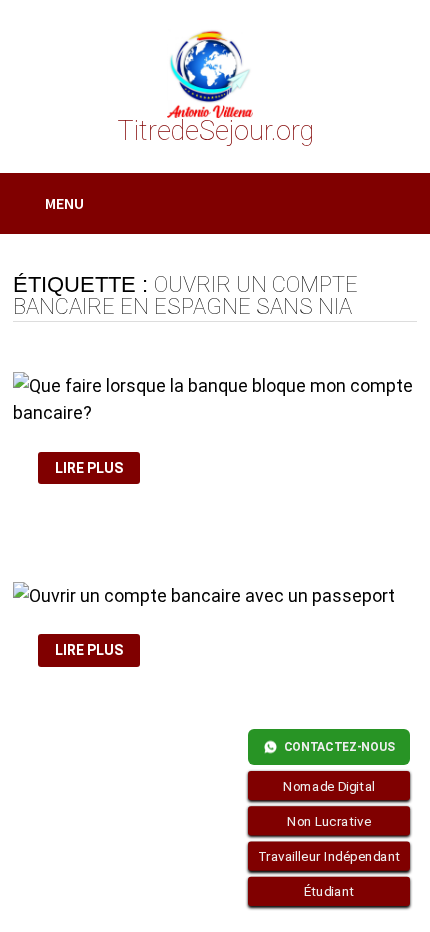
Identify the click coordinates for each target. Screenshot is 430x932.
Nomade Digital (329, 786)
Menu (64, 203)
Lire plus (92, 468)
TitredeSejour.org (215, 131)
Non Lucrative (329, 821)
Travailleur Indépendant (329, 856)
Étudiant (329, 892)
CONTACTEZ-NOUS (339, 747)
